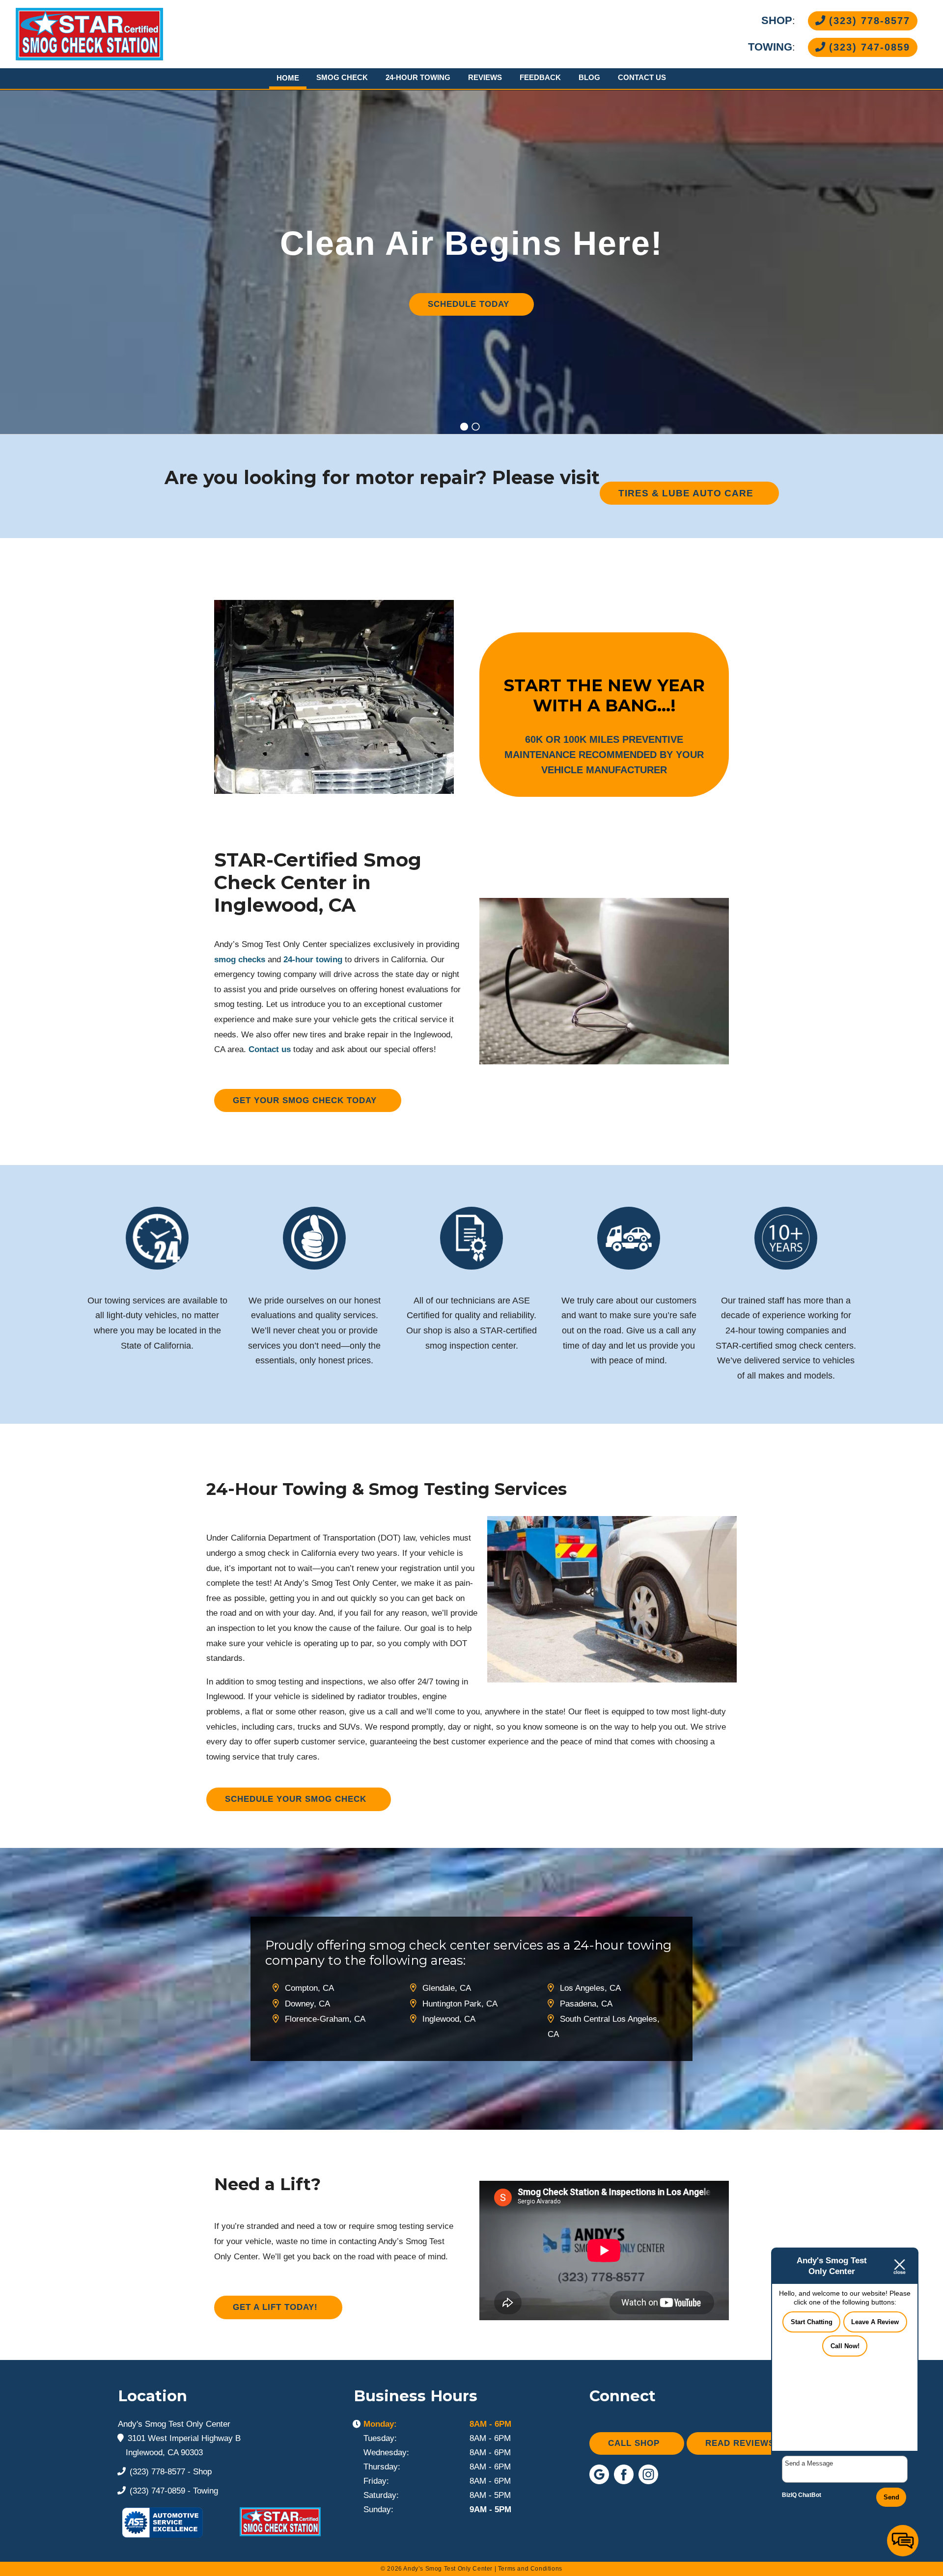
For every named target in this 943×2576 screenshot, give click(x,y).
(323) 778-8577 (868, 21)
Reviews (485, 77)
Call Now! (845, 2346)
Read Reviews (740, 2443)
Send (891, 2497)
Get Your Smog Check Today (305, 1100)
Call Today (469, 324)
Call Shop (634, 2443)
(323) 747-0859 (868, 47)
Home (288, 78)
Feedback (540, 77)
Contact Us (642, 77)
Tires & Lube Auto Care (686, 493)
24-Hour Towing (418, 77)
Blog (589, 77)
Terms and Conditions (530, 2569)
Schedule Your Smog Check (296, 1799)
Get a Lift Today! (275, 2307)
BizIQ (789, 2495)
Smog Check (342, 77)
